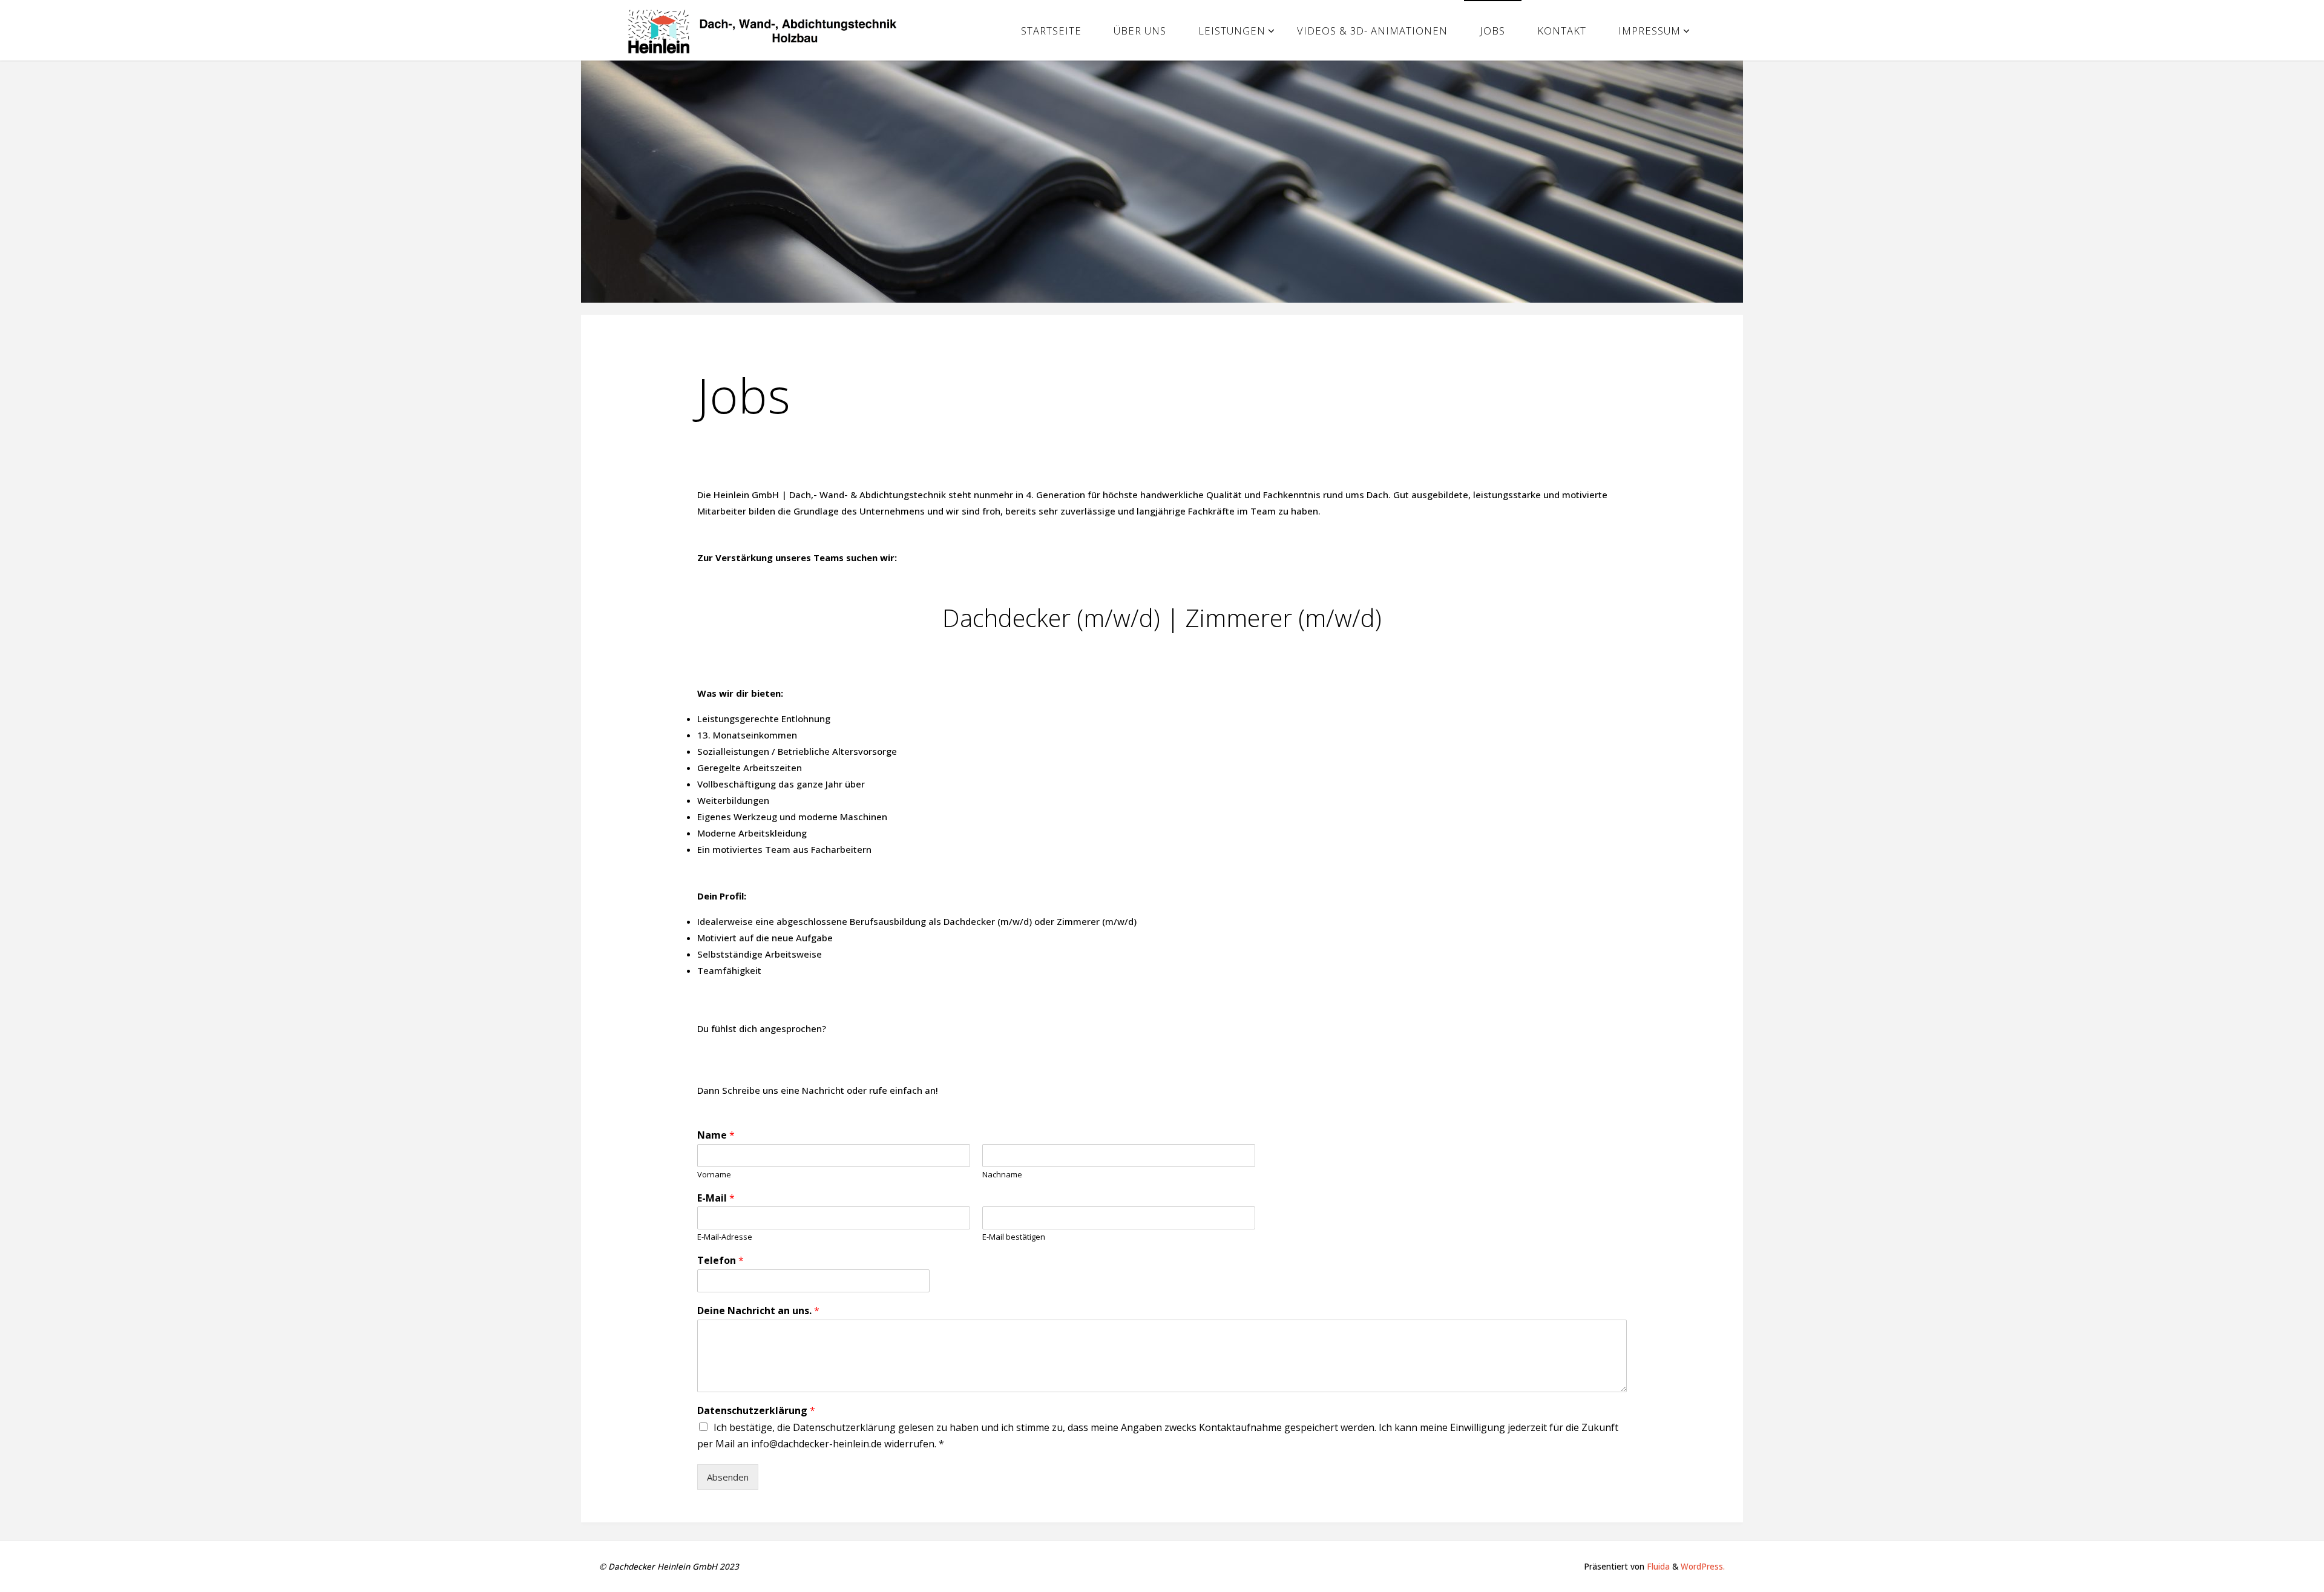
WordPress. (1703, 1567)
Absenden (728, 1477)
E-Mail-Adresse (725, 1237)
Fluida (1657, 1567)
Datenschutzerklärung (756, 1411)
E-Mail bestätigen (1014, 1237)
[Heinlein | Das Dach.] (767, 30)
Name (716, 1135)
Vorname (714, 1175)
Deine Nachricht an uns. (758, 1311)
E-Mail (716, 1198)
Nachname (1002, 1175)
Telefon (721, 1261)
